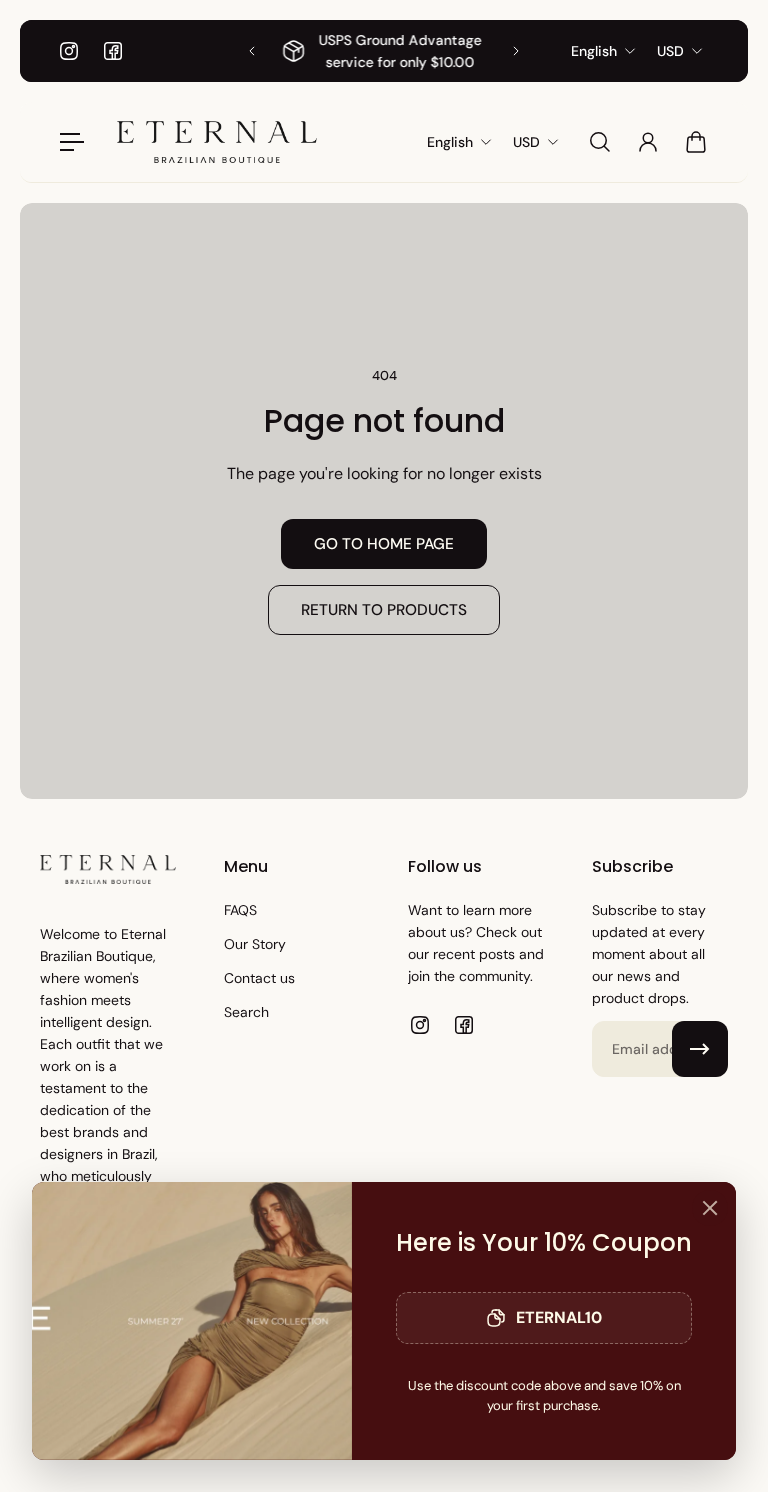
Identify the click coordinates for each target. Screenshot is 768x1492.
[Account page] (648, 142)
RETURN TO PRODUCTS (384, 610)
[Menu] (72, 142)
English (594, 51)
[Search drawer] (600, 142)
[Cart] (696, 142)
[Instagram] (69, 51)
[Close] (710, 1208)
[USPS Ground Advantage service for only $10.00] (384, 51)
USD (670, 51)
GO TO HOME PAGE (384, 544)
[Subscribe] (700, 1049)
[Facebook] (113, 51)
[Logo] (217, 142)
